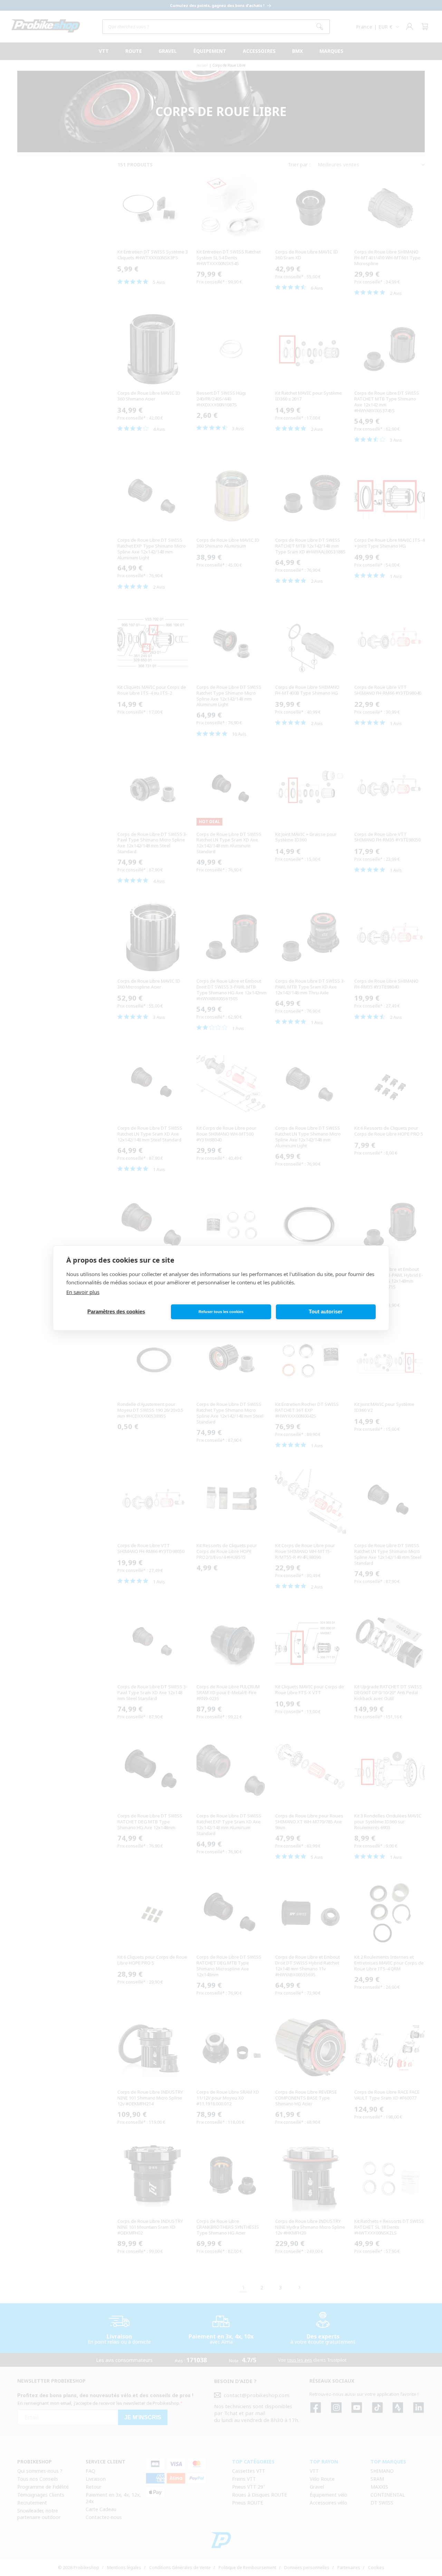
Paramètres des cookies (116, 1312)
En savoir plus (83, 1292)
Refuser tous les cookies (221, 1312)
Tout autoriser (326, 1312)
